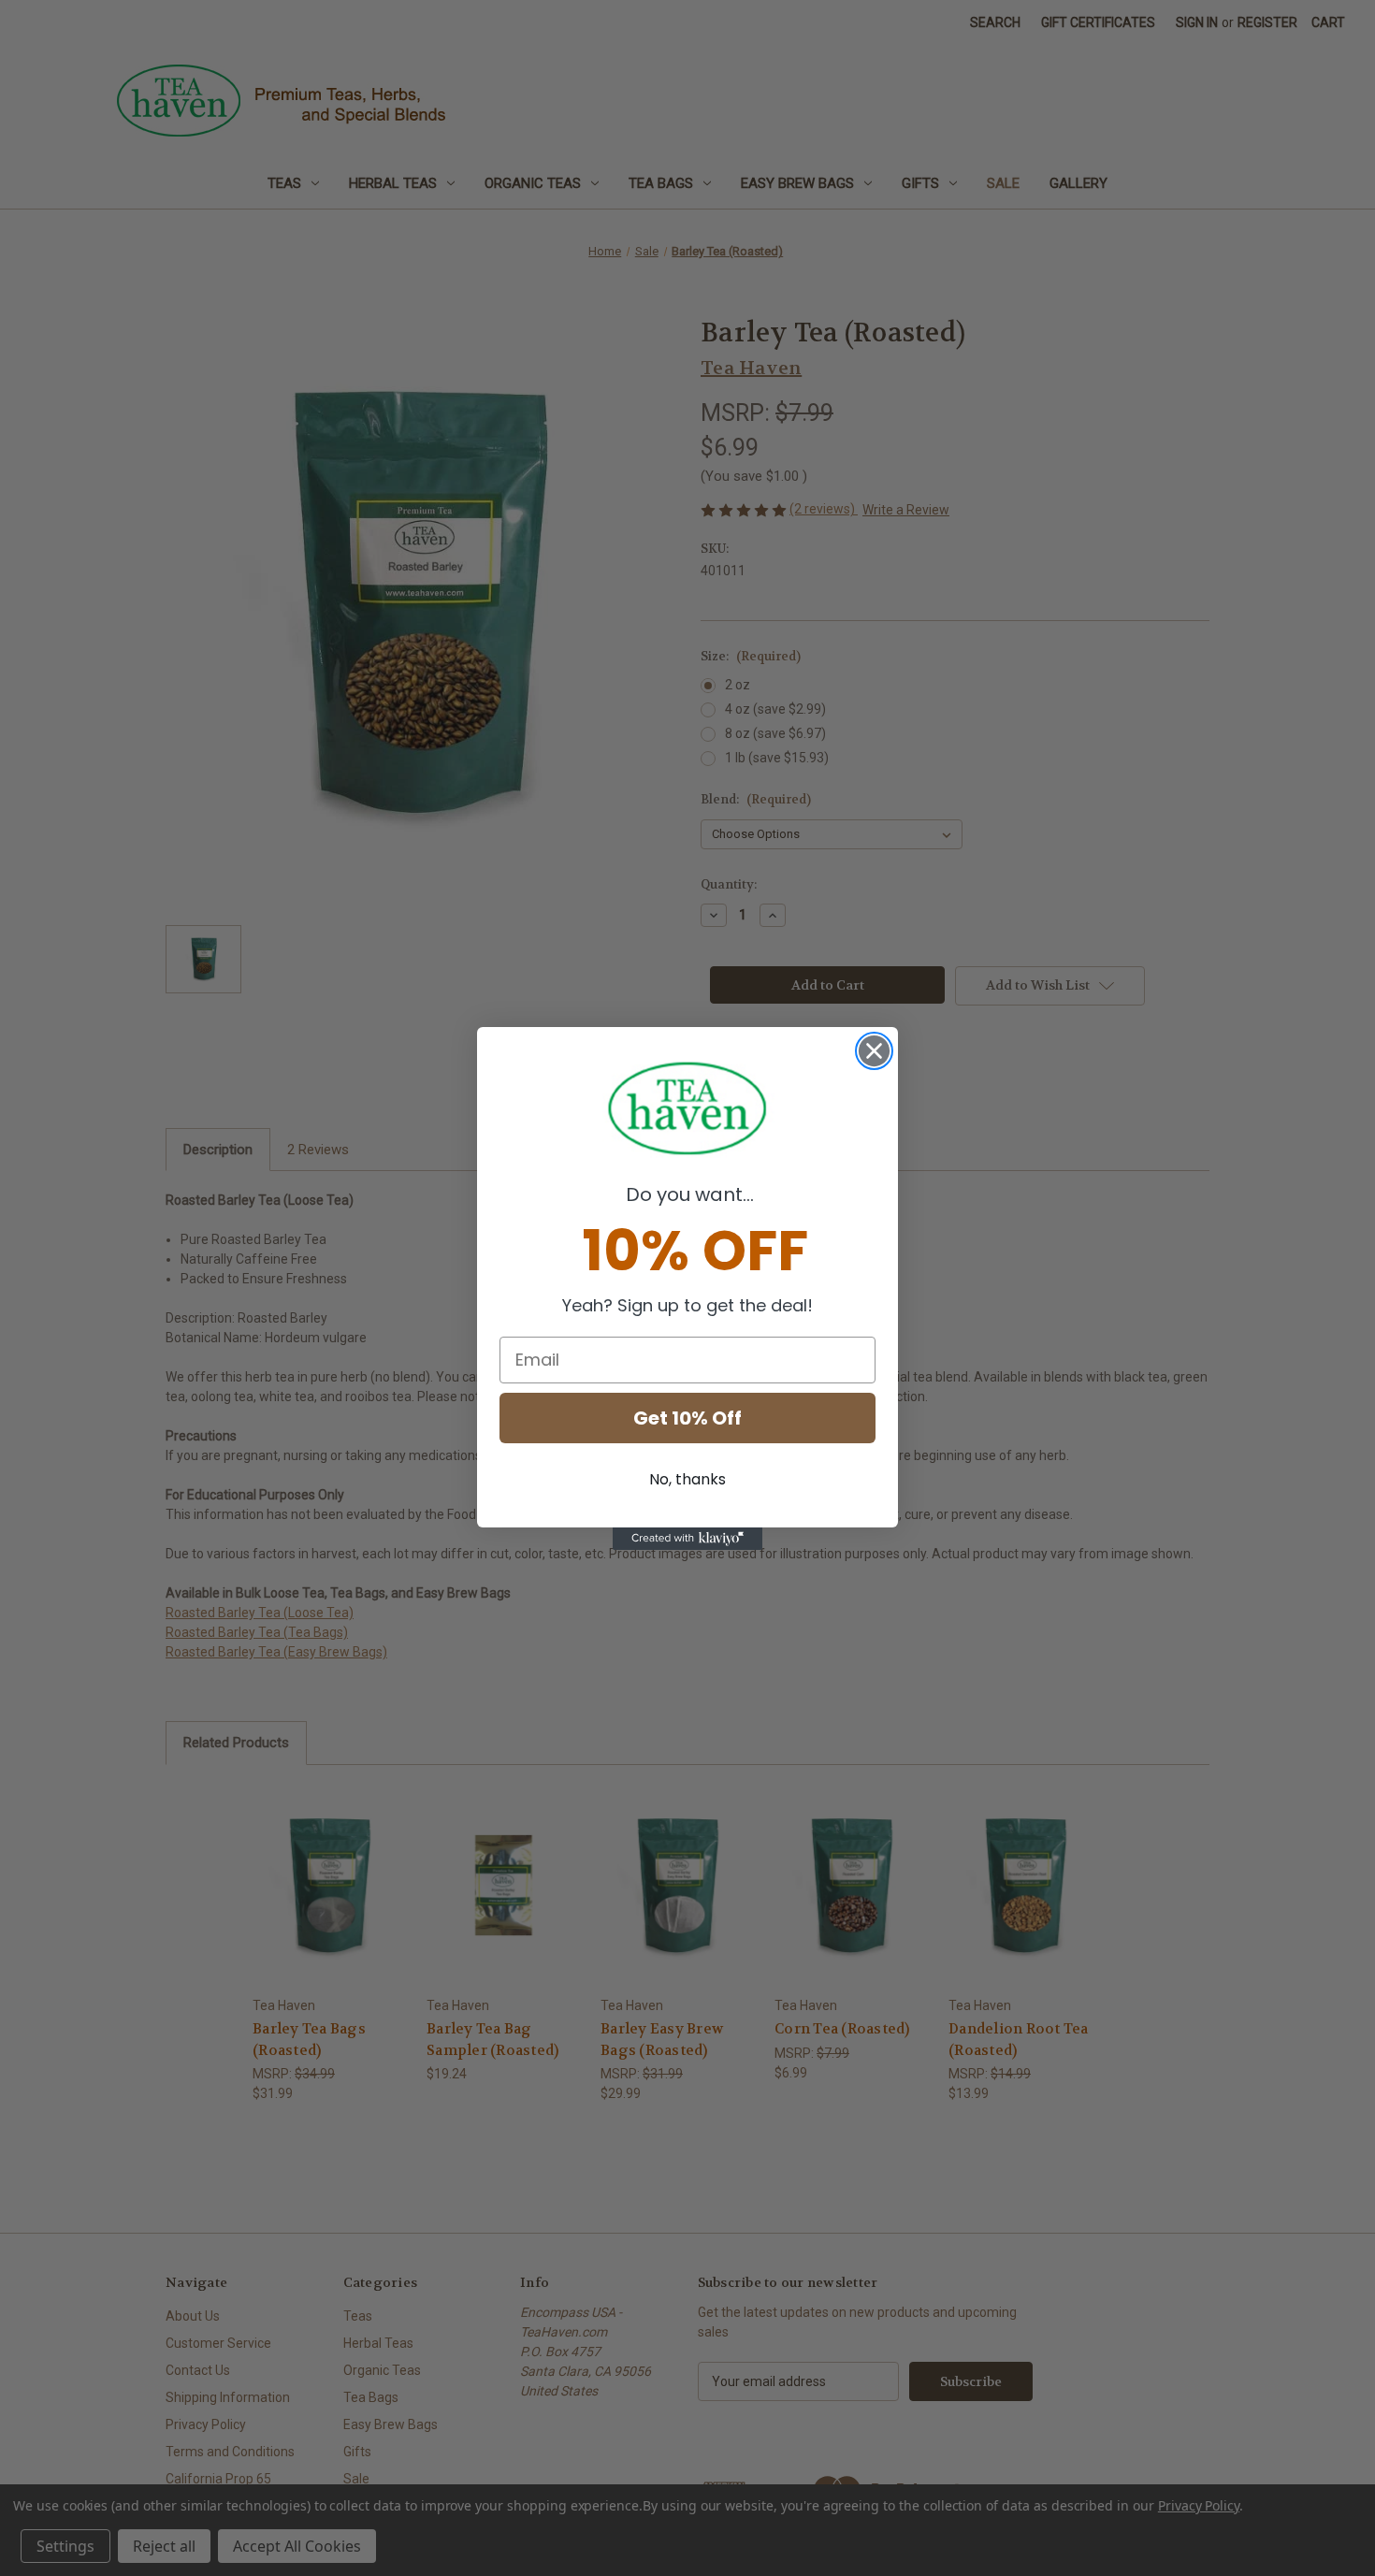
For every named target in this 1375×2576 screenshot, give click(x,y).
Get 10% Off (687, 1418)
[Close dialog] (874, 1051)
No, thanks (687, 1479)
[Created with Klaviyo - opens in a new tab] (687, 1539)
